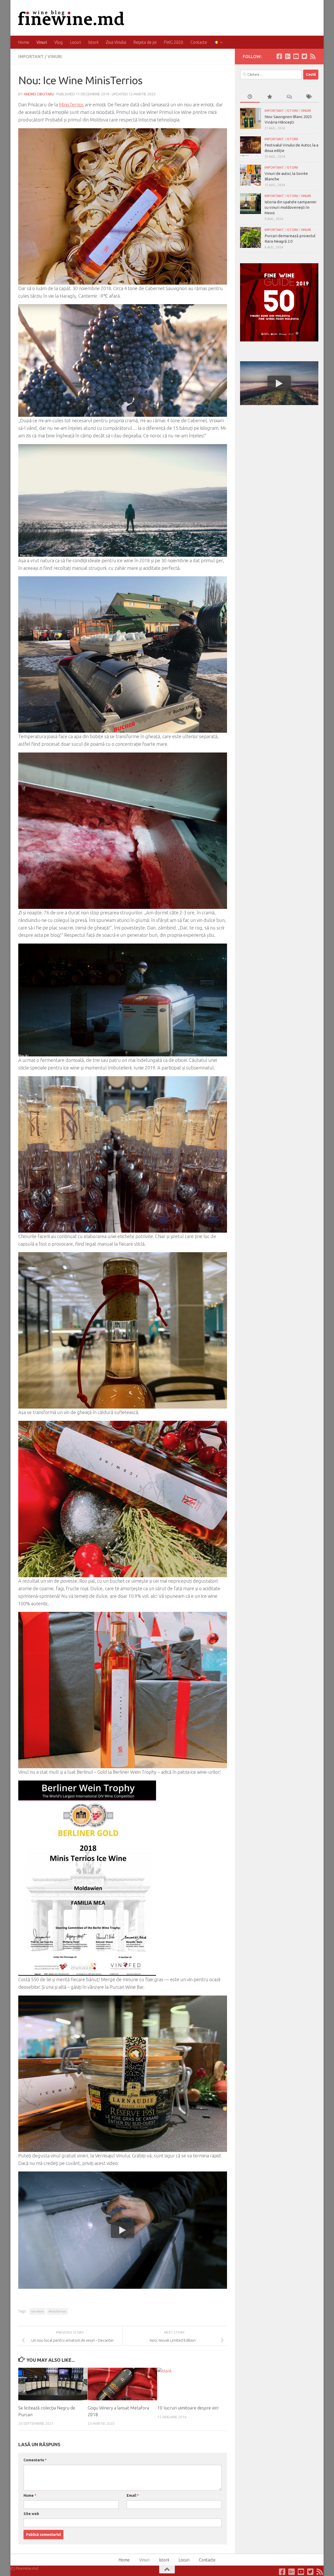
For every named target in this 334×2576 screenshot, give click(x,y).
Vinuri (42, 42)
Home (24, 42)
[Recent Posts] (250, 97)
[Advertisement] (279, 448)
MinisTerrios (71, 105)
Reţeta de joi (145, 42)
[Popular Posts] (269, 97)
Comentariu (35, 2460)
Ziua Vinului (116, 42)
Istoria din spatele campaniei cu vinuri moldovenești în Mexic (290, 207)
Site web (31, 2514)
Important (31, 57)
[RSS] (313, 56)
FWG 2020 (174, 42)
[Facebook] (279, 56)
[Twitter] (304, 56)
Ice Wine (37, 2311)
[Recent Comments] (289, 97)
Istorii (93, 42)
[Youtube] (296, 56)
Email (133, 2495)
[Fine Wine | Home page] (71, 18)
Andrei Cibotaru (39, 94)
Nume (30, 2495)
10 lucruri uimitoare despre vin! (188, 2408)
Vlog (58, 42)
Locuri (75, 42)
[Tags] (309, 97)
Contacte (199, 42)
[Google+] (288, 56)
